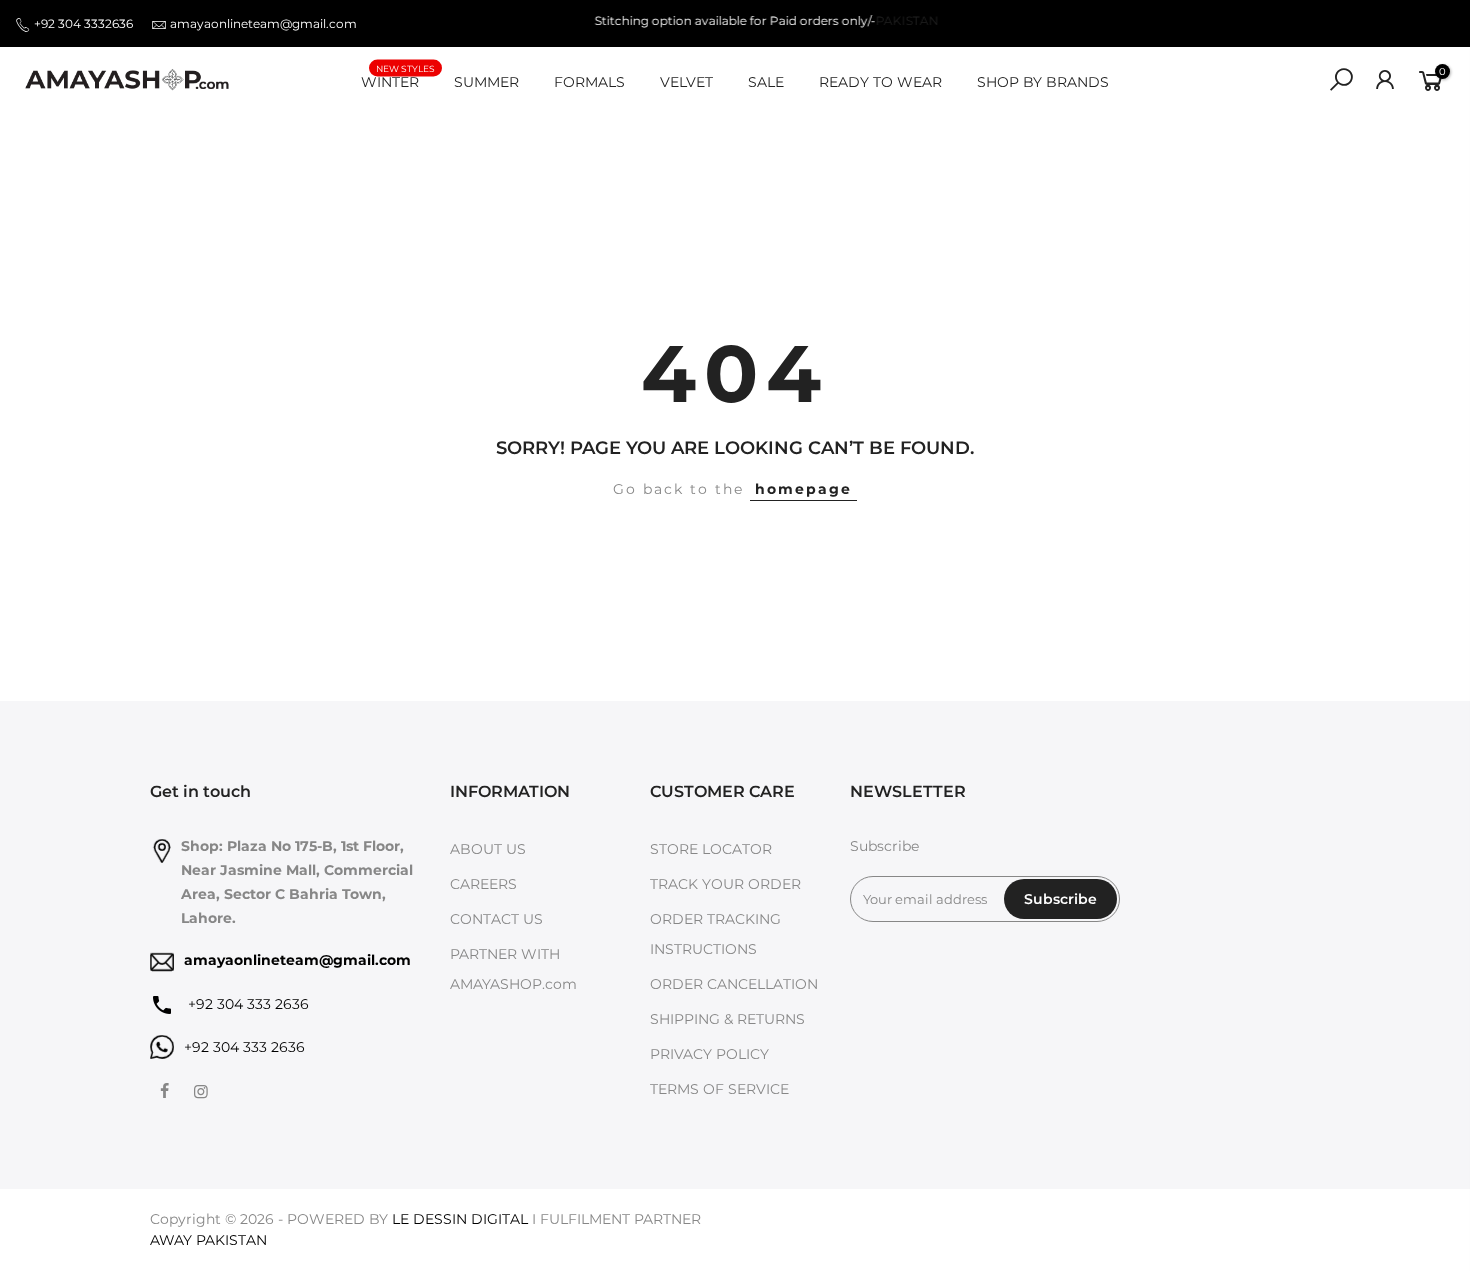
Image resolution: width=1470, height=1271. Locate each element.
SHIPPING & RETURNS (727, 1019)
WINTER (398, 77)
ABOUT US (488, 849)
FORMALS (589, 82)
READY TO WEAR (880, 82)
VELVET (686, 82)
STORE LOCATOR (711, 849)
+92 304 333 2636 (246, 1004)
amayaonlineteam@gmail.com (263, 23)
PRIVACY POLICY (709, 1054)
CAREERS (483, 884)
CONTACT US (496, 919)
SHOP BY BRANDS (1043, 82)
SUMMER (486, 82)
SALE (766, 82)
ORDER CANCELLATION (734, 984)
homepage (803, 489)
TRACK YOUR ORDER (725, 884)
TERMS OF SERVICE (719, 1089)
